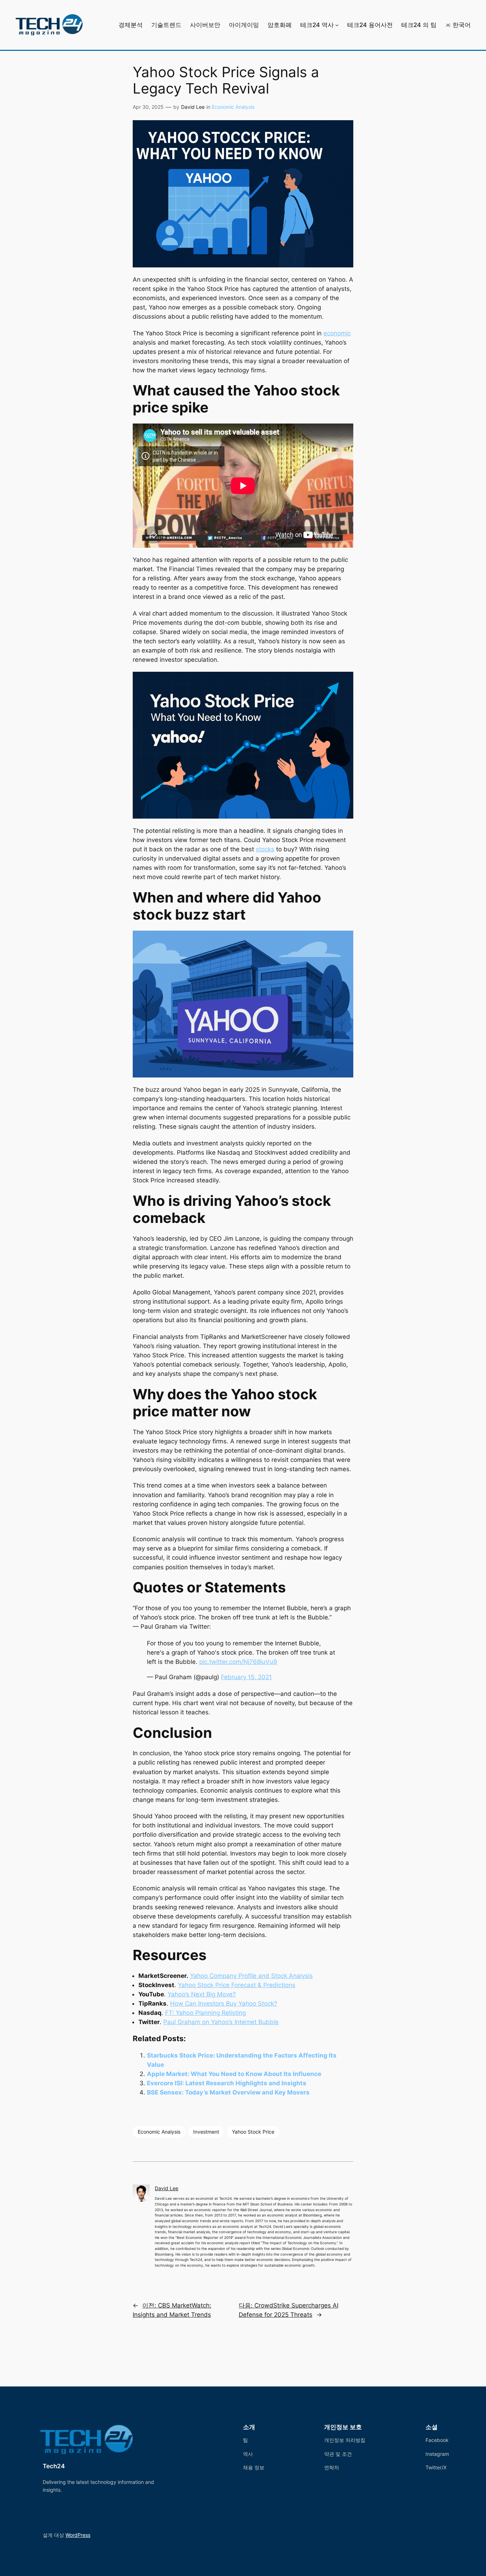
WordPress (78, 2535)
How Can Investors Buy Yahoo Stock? (224, 2003)
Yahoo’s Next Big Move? (202, 1994)
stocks (265, 849)
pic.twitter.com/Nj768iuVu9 (238, 1662)
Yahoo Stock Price (253, 2132)
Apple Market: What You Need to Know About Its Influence (234, 2074)
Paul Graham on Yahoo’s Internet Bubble (221, 2022)
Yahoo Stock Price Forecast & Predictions (237, 1985)
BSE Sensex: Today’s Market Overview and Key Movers (228, 2092)
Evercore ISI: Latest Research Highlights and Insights (227, 2083)
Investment (206, 2132)
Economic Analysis (233, 107)
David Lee (193, 107)
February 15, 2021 (246, 1677)
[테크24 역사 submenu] (337, 25)
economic (337, 333)
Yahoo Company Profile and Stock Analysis (251, 1976)
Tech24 (54, 2466)
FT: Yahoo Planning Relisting (205, 2013)
